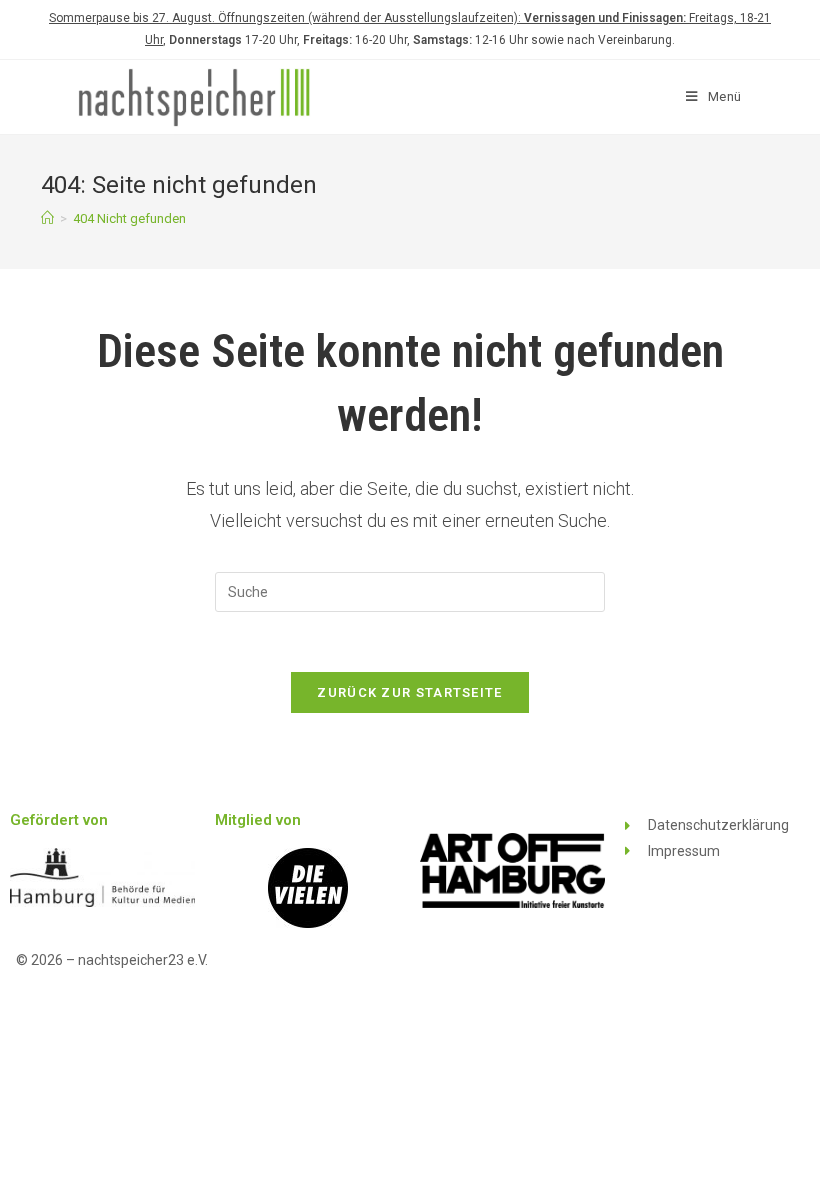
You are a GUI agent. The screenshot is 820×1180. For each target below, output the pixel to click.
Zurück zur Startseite (409, 692)
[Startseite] (47, 218)
